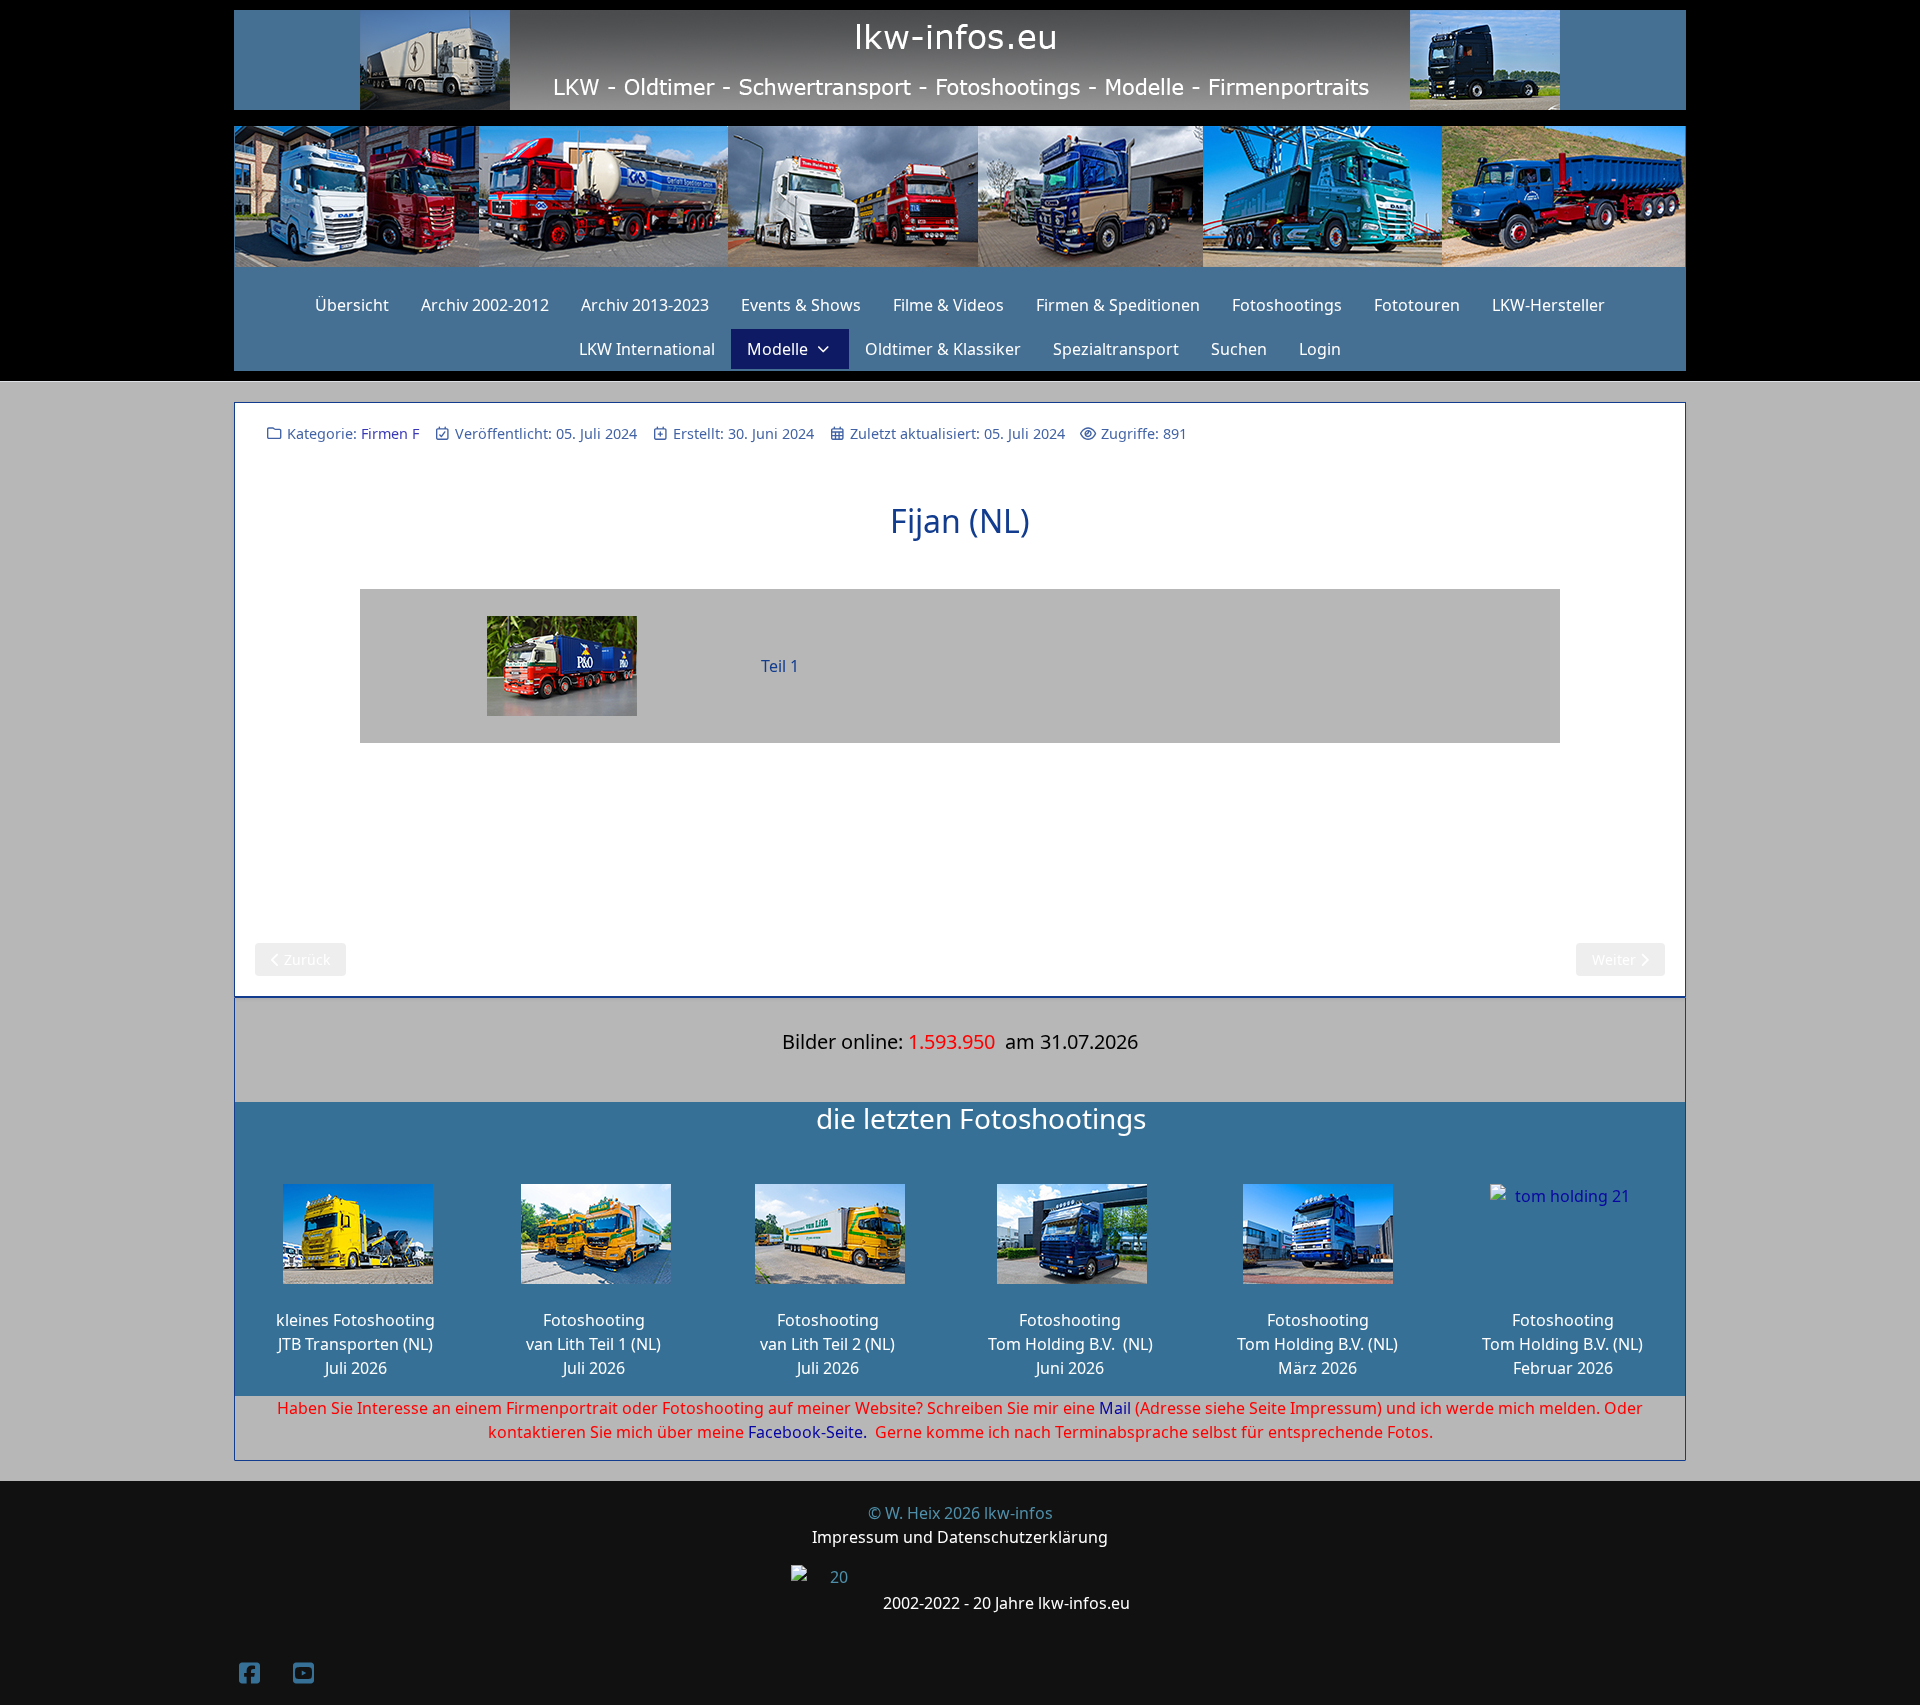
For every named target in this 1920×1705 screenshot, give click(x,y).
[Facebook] (249, 1672)
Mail (1115, 1408)
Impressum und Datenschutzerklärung (960, 1537)
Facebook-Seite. (807, 1432)
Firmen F (390, 433)
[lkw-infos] (960, 196)
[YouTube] (303, 1672)
